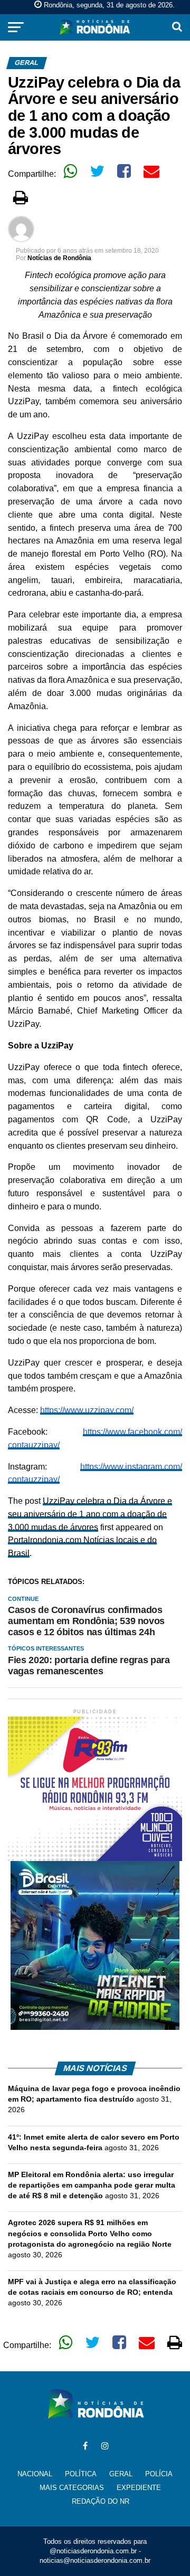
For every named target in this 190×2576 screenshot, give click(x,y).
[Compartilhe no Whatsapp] (70, 171)
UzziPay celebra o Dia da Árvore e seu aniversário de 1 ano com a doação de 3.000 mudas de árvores (90, 1514)
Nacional (35, 2474)
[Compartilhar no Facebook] (124, 171)
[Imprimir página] (21, 197)
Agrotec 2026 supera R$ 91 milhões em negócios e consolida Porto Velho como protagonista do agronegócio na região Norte (90, 2233)
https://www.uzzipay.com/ (87, 1410)
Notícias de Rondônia (59, 258)
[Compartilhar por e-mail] (151, 171)
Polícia (159, 2474)
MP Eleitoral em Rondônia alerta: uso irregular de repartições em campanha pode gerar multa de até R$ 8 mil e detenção (92, 2185)
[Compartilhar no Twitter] (97, 171)
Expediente (139, 2488)
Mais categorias (72, 2488)
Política (81, 2474)
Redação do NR (101, 2501)
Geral (121, 2474)
